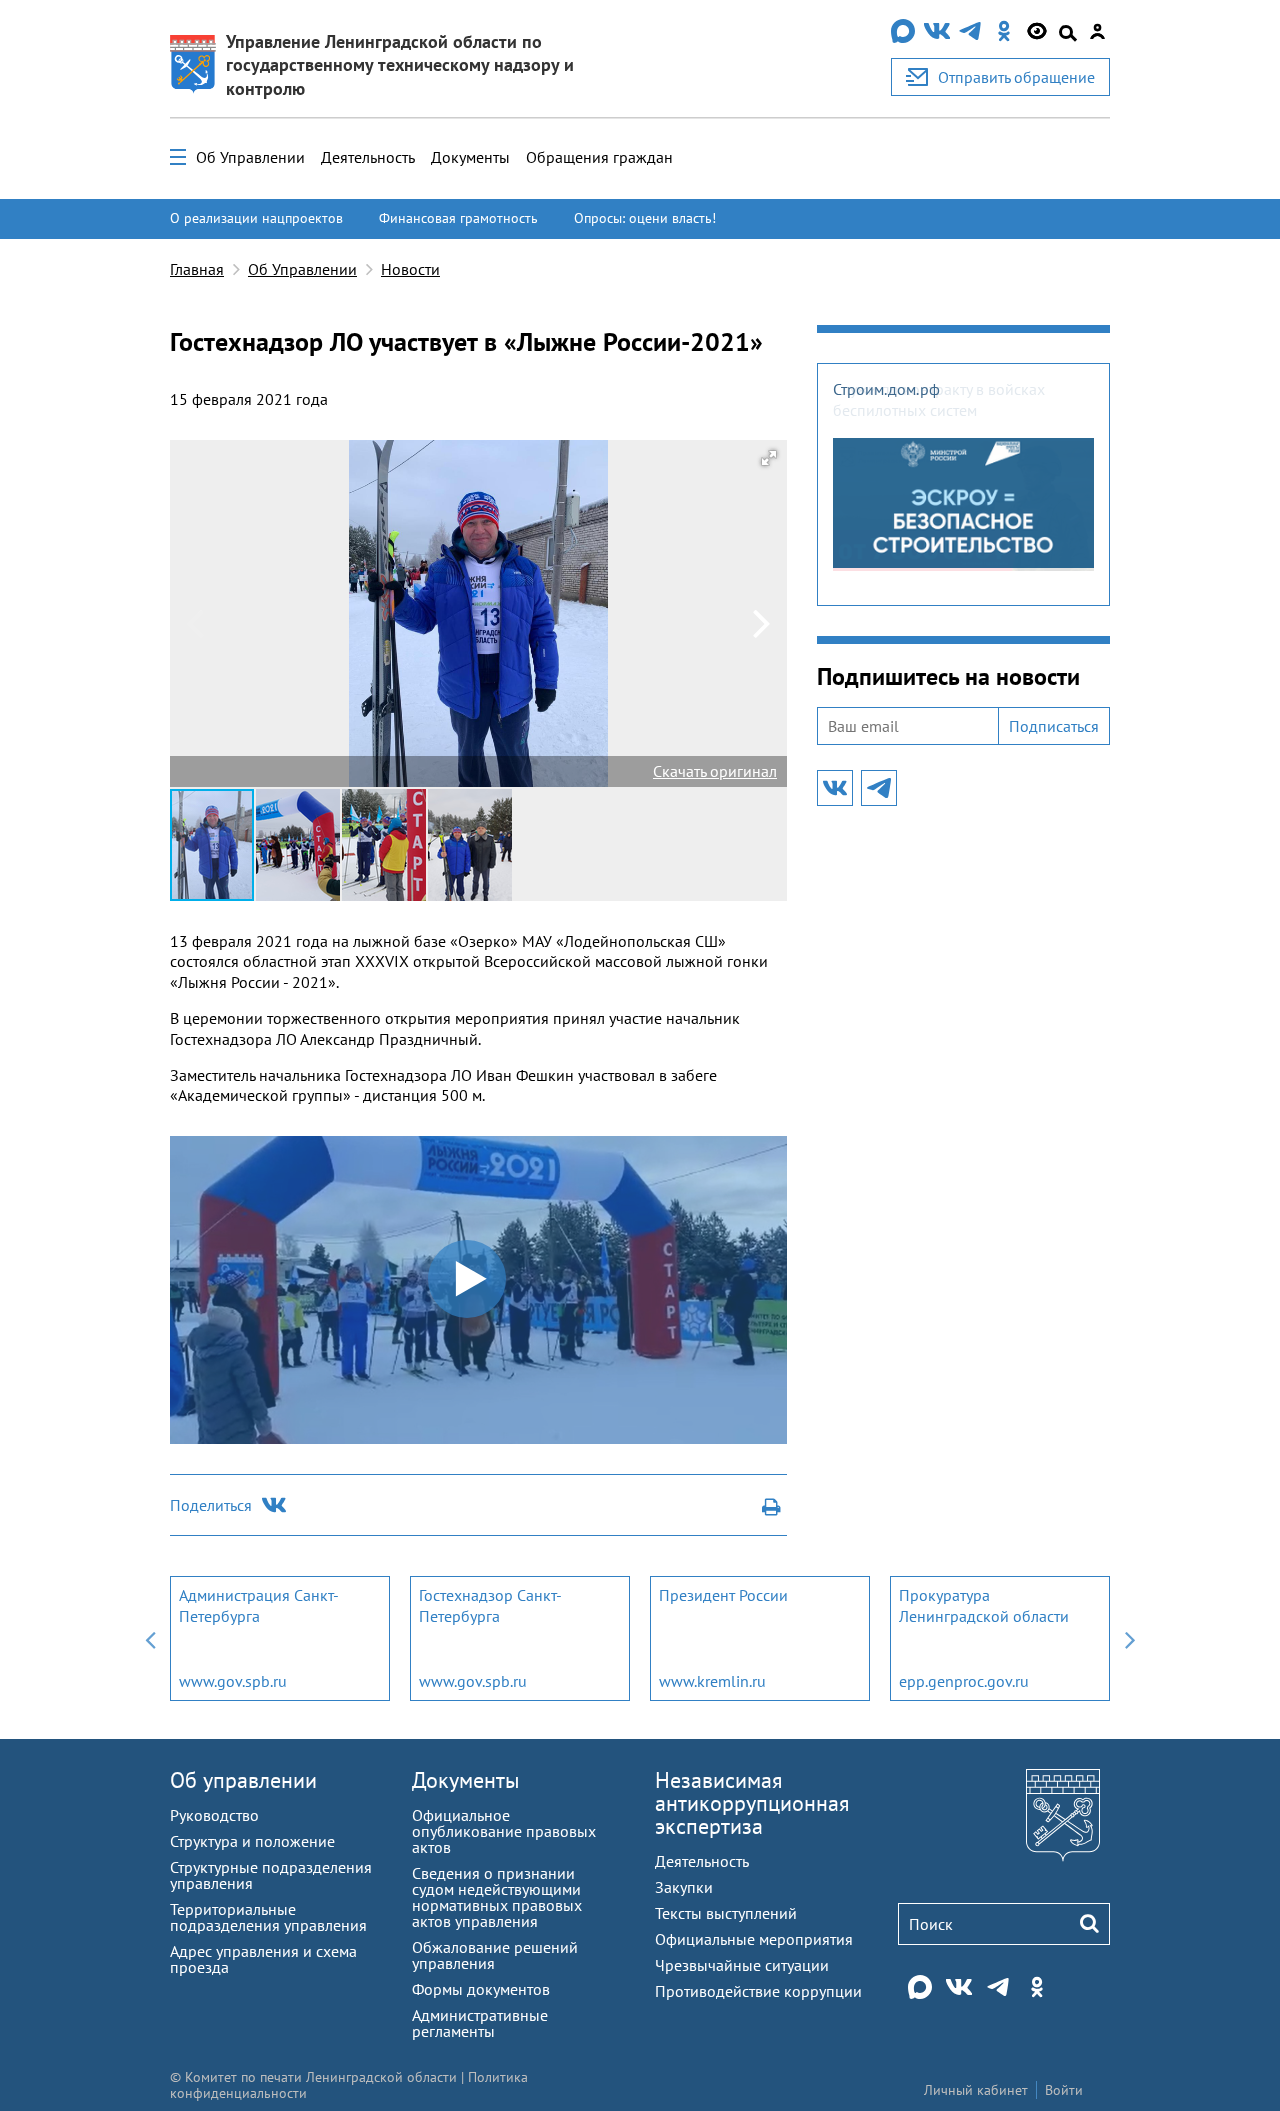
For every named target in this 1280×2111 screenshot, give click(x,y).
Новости (410, 269)
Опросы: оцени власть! (645, 218)
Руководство (214, 1815)
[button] (769, 458)
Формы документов (481, 1989)
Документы (470, 157)
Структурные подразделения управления (271, 1875)
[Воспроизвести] (183, 1429)
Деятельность (368, 157)
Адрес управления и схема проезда (263, 1959)
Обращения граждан (599, 157)
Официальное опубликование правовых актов (504, 1831)
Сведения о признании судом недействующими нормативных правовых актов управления (497, 1897)
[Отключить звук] (748, 1429)
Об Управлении (250, 157)
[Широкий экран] (774, 1429)
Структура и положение (252, 1841)
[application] (478, 1290)
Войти (1064, 2090)
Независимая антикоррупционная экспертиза (752, 1803)
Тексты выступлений (726, 1913)
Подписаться (1054, 726)
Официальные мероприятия (754, 1939)
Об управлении (243, 1780)
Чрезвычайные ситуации (742, 1965)
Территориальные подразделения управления (268, 1917)
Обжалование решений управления (495, 1955)
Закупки (684, 1887)
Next (1130, 1638)
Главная (197, 269)
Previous (150, 1638)
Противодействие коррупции (758, 1991)
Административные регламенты (480, 2023)
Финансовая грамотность (458, 218)
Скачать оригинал (715, 771)
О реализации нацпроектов (256, 218)
